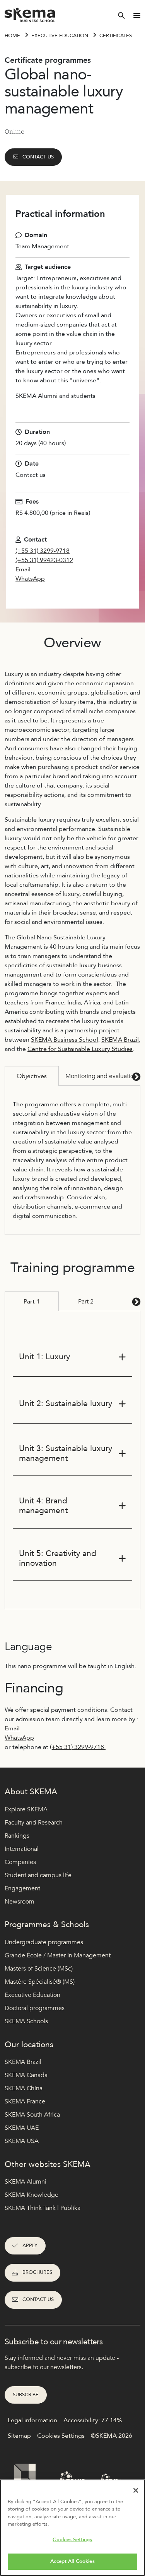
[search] (121, 15)
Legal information (32, 2420)
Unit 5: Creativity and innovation (58, 1558)
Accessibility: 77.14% (93, 2420)
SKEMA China (24, 2088)
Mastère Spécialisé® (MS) (40, 1982)
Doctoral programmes (35, 2008)
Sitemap (19, 2436)
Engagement (22, 1888)
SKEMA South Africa (32, 2115)
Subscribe (26, 2395)
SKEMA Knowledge (32, 2195)
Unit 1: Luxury (44, 1357)
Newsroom (20, 1902)
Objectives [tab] (32, 1076)
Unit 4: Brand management (43, 1506)
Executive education (60, 36)
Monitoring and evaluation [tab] (101, 1076)
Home (12, 36)
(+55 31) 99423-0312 (44, 560)
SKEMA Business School (65, 1040)
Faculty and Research (34, 1823)
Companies (20, 1862)
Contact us (38, 157)
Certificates (116, 36)
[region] (72, 2528)
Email (23, 569)
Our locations (29, 2045)
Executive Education (32, 1995)
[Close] (136, 2490)
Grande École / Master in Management (58, 1955)
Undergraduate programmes (44, 1942)
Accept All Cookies (72, 2561)
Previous (10, 1076)
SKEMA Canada (26, 2075)
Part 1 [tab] (32, 1302)
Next (135, 1076)
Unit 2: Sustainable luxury (66, 1404)
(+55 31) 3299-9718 (43, 551)
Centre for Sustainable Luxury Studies (80, 1049)
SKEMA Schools (26, 2021)
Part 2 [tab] (86, 1302)
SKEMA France (25, 2101)
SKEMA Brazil (120, 1040)
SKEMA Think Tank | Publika (43, 2208)
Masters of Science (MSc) (39, 1969)
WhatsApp (30, 579)
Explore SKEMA (26, 1809)
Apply (30, 2246)
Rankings (17, 1836)
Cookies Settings (72, 2540)
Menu (137, 15)
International (22, 1849)
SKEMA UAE (22, 2128)
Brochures (37, 2272)
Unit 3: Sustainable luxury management (66, 1453)
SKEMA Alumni (26, 2182)
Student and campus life (38, 1875)
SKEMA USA (22, 2141)
